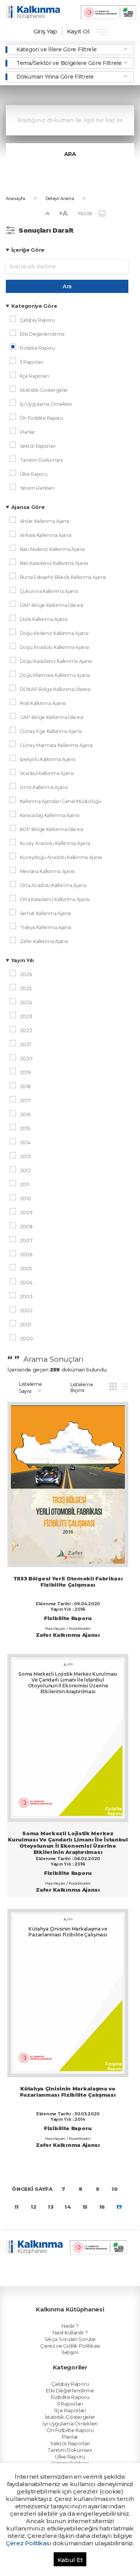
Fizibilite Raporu (70, 2397)
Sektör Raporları (70, 2443)
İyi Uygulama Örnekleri (70, 2423)
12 (33, 2207)
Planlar (70, 2437)
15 (85, 2207)
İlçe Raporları (70, 2410)
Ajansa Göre (28, 507)
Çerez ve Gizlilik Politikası (70, 2346)
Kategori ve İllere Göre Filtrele (56, 49)
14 (68, 2207)
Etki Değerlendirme (70, 2390)
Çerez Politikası (28, 2543)
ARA (70, 154)
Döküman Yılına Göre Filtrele (55, 77)
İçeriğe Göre (28, 250)
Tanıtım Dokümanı (70, 2450)
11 (17, 2207)
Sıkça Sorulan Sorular (70, 2339)
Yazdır (85, 213)
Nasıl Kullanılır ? (70, 2332)
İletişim (70, 2352)
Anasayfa (16, 198)
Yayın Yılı (23, 960)
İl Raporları (70, 2404)
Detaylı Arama (60, 198)
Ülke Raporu (70, 2457)
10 (115, 2189)
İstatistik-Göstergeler (70, 2417)
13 (51, 2207)
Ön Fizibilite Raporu (70, 2430)
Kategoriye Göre (34, 306)
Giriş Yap (45, 31)
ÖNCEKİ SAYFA (32, 2189)
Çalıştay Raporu (70, 2384)
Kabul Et (70, 2560)
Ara (67, 286)
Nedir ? (70, 2326)
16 (102, 2207)
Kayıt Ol (78, 31)
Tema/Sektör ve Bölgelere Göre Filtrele (69, 63)
